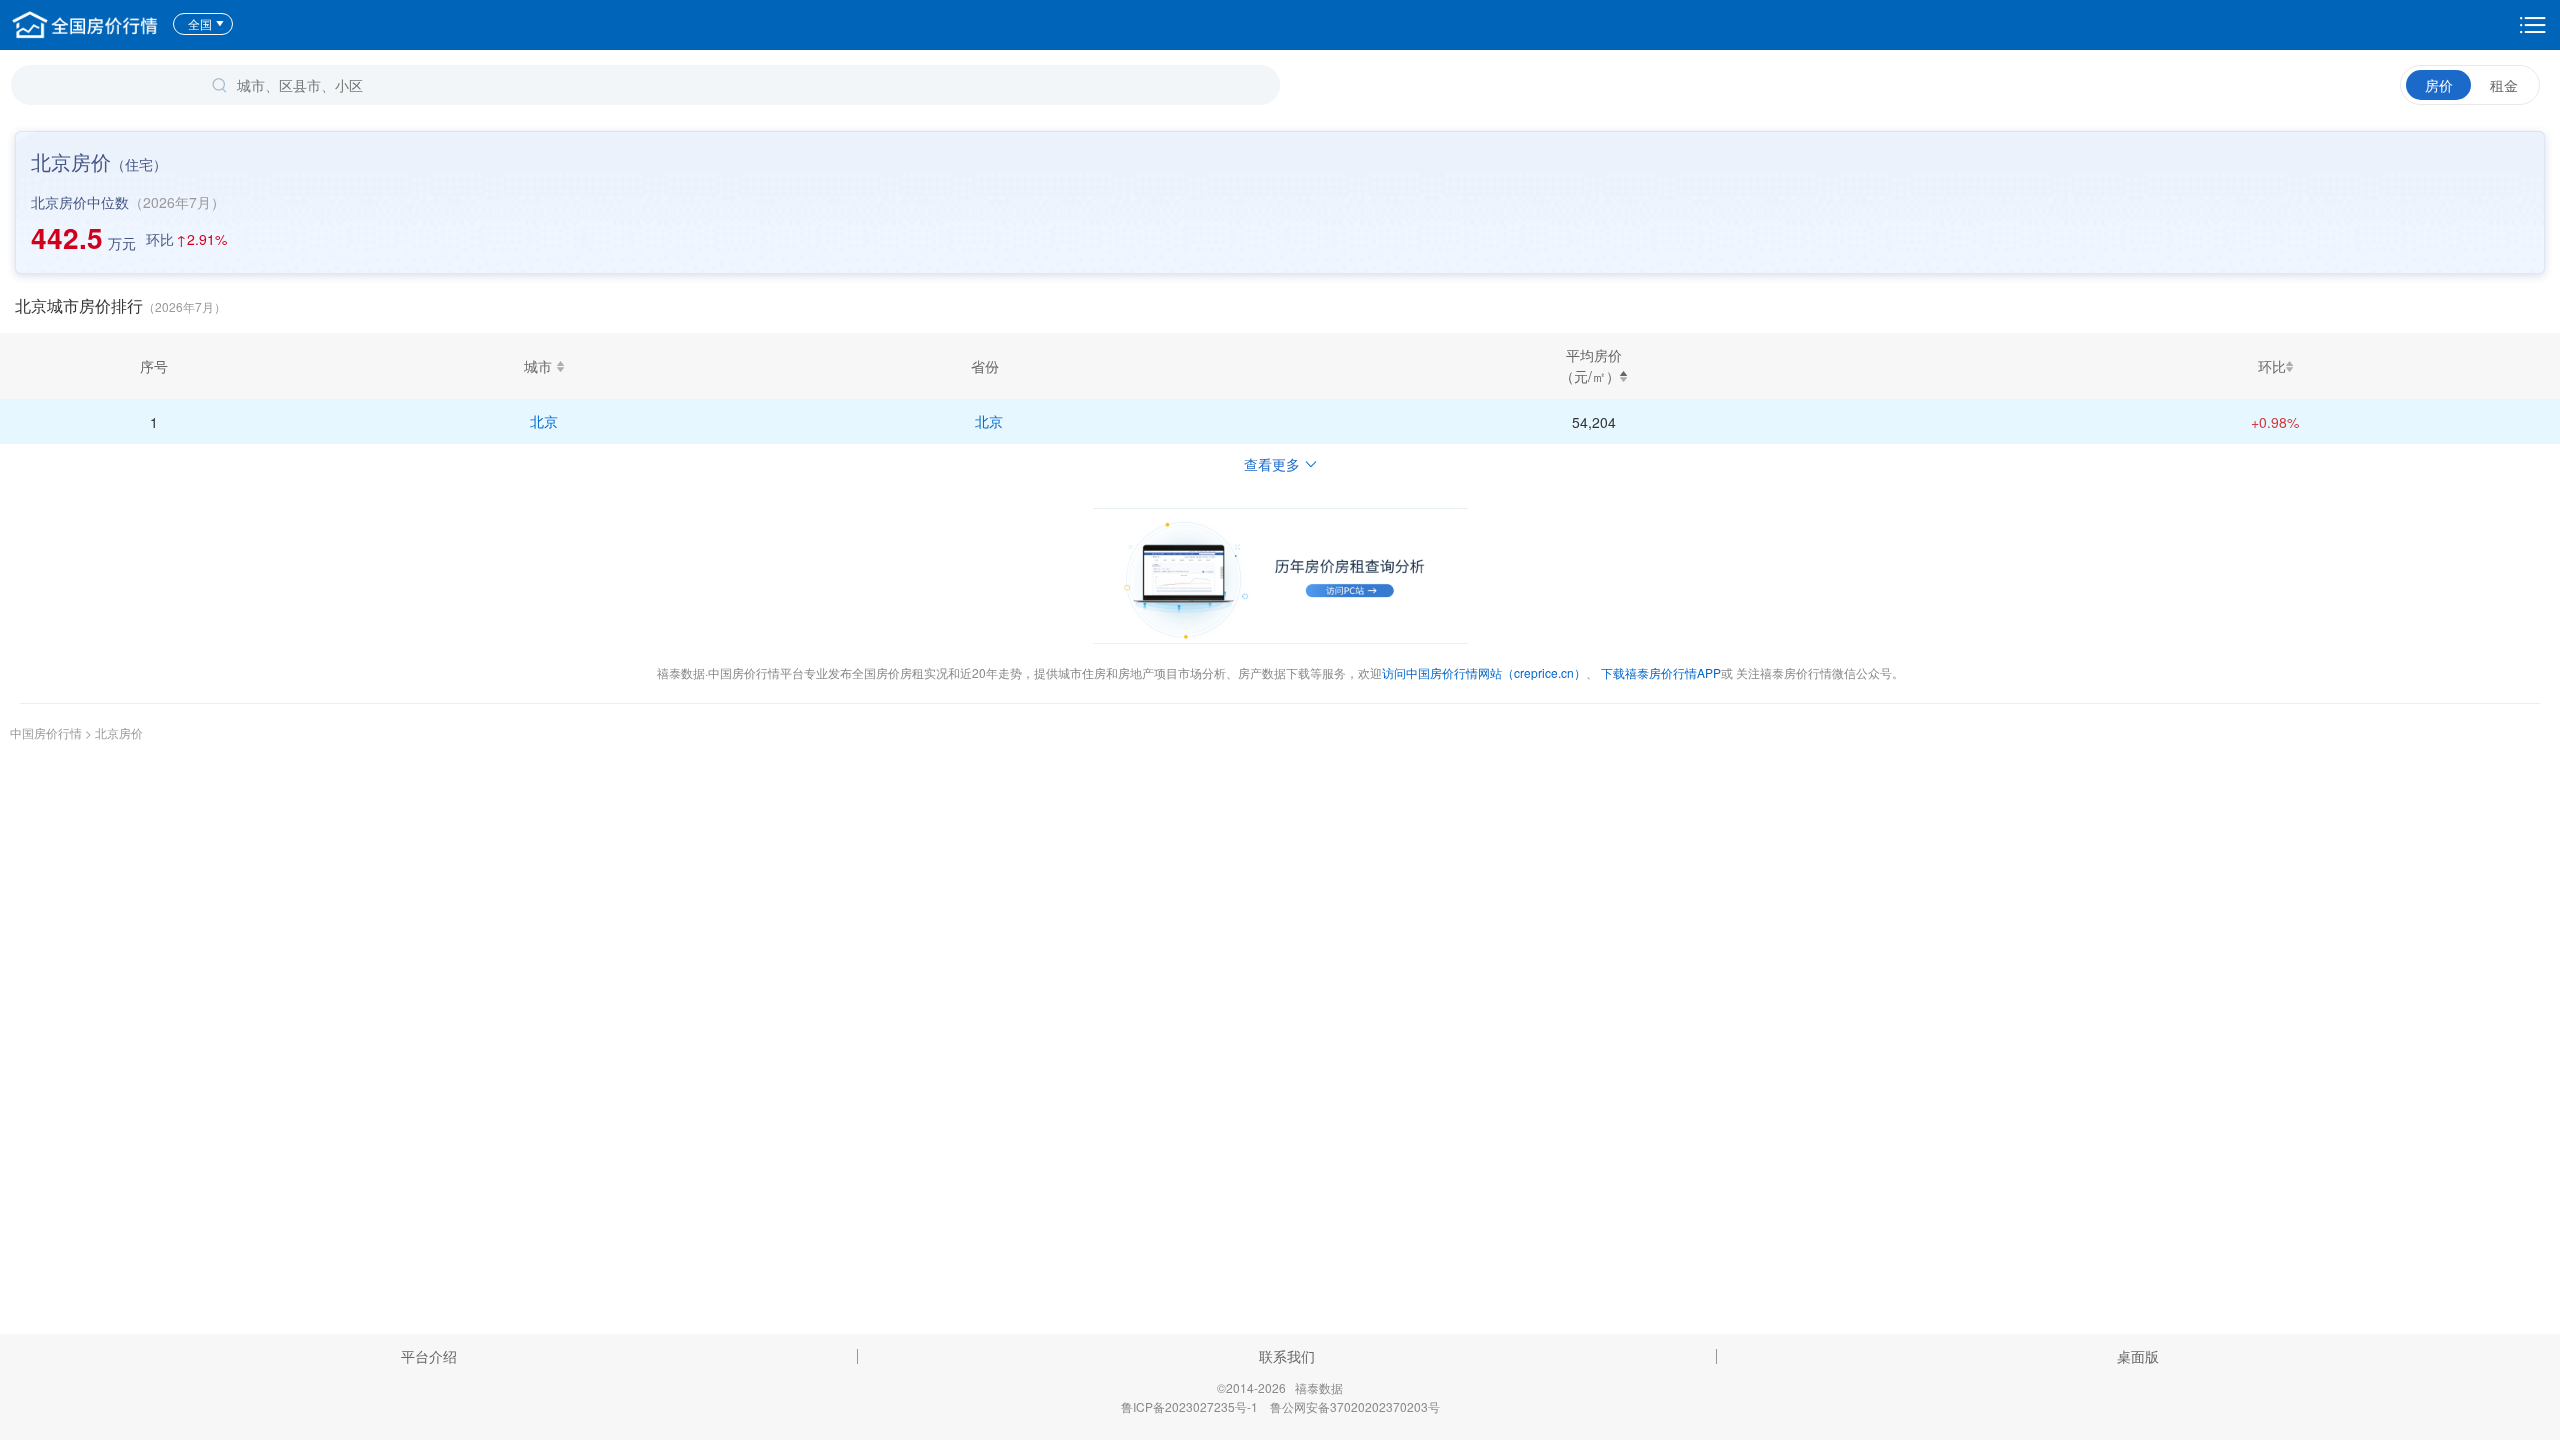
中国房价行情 (47, 732)
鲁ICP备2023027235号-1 (1189, 1406)
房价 (2439, 85)
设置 (2533, 25)
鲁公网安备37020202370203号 (1355, 1406)
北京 (544, 421)
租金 (2504, 85)
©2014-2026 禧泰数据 (1280, 1387)
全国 (200, 23)
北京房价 (119, 732)
